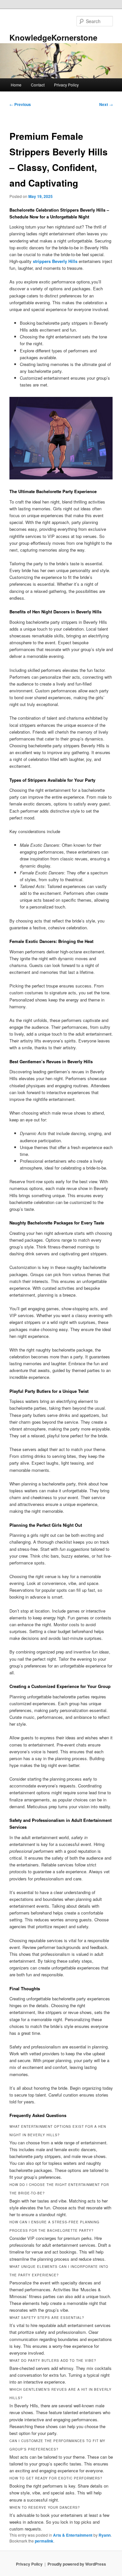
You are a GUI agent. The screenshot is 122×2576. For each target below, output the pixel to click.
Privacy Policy (66, 85)
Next (106, 104)
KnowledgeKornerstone (53, 37)
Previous (20, 104)
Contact (38, 85)
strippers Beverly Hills (55, 261)
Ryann (105, 2535)
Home (16, 85)
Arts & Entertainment (73, 2535)
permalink (44, 2541)
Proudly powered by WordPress (77, 2564)
